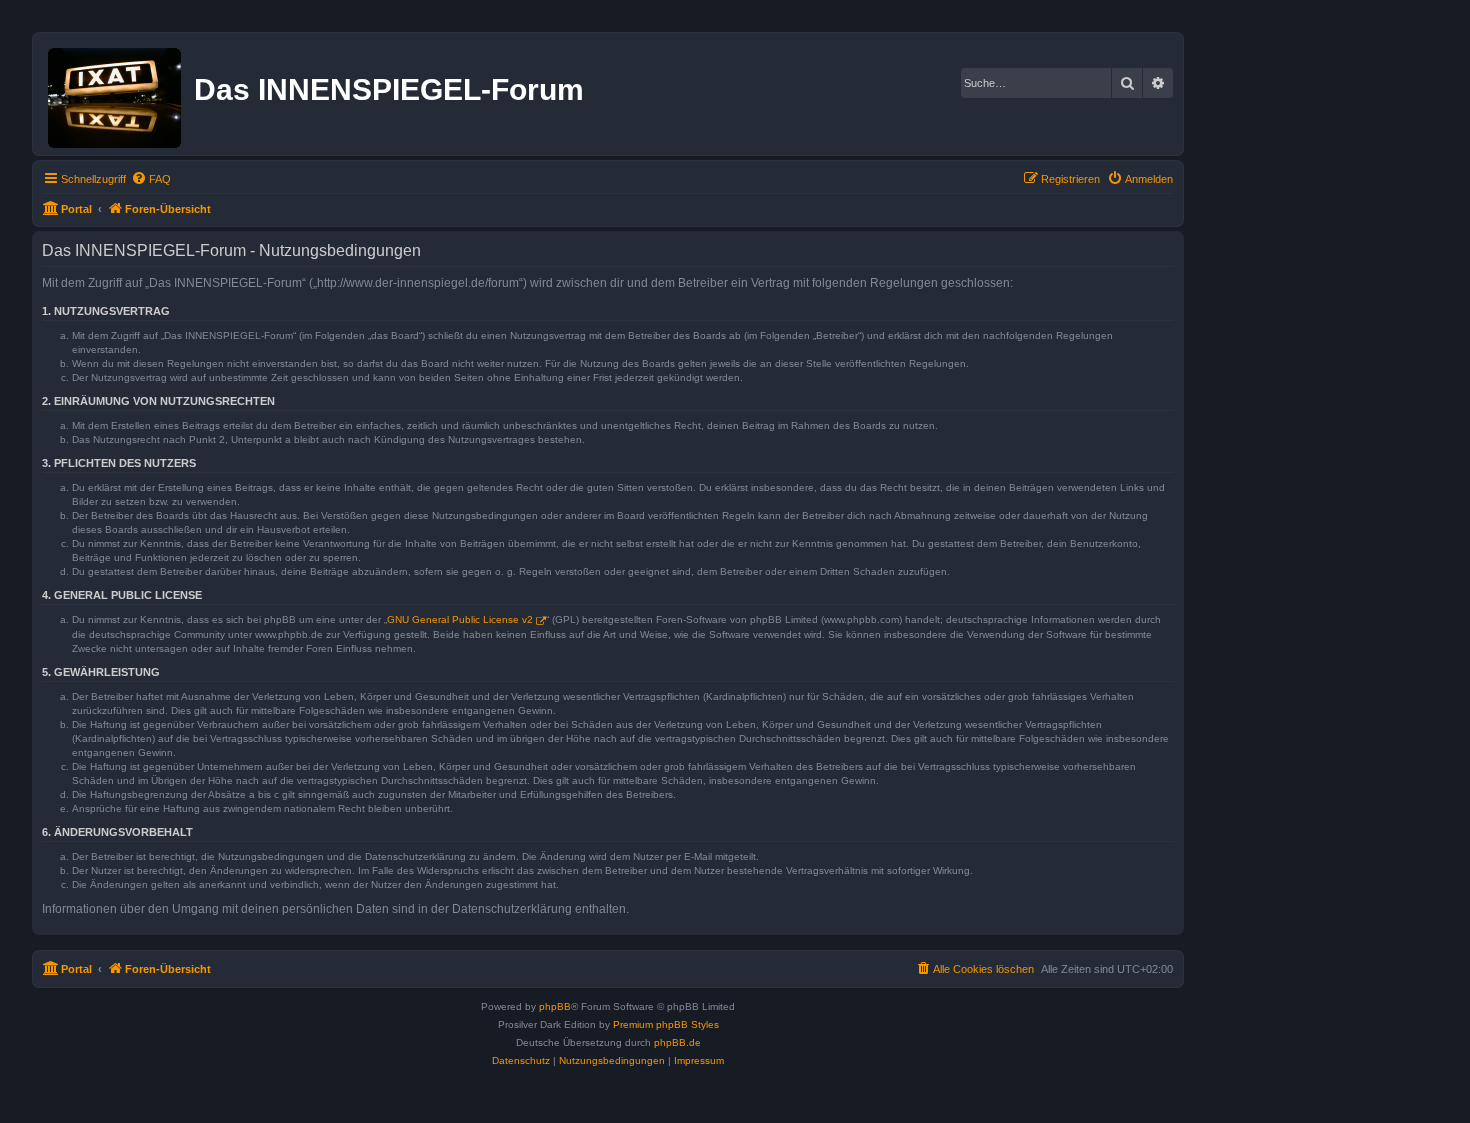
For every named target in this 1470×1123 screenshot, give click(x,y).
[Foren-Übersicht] (116, 94)
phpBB (555, 1006)
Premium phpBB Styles (666, 1024)
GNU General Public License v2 (460, 619)
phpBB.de (677, 1042)
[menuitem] (151, 179)
